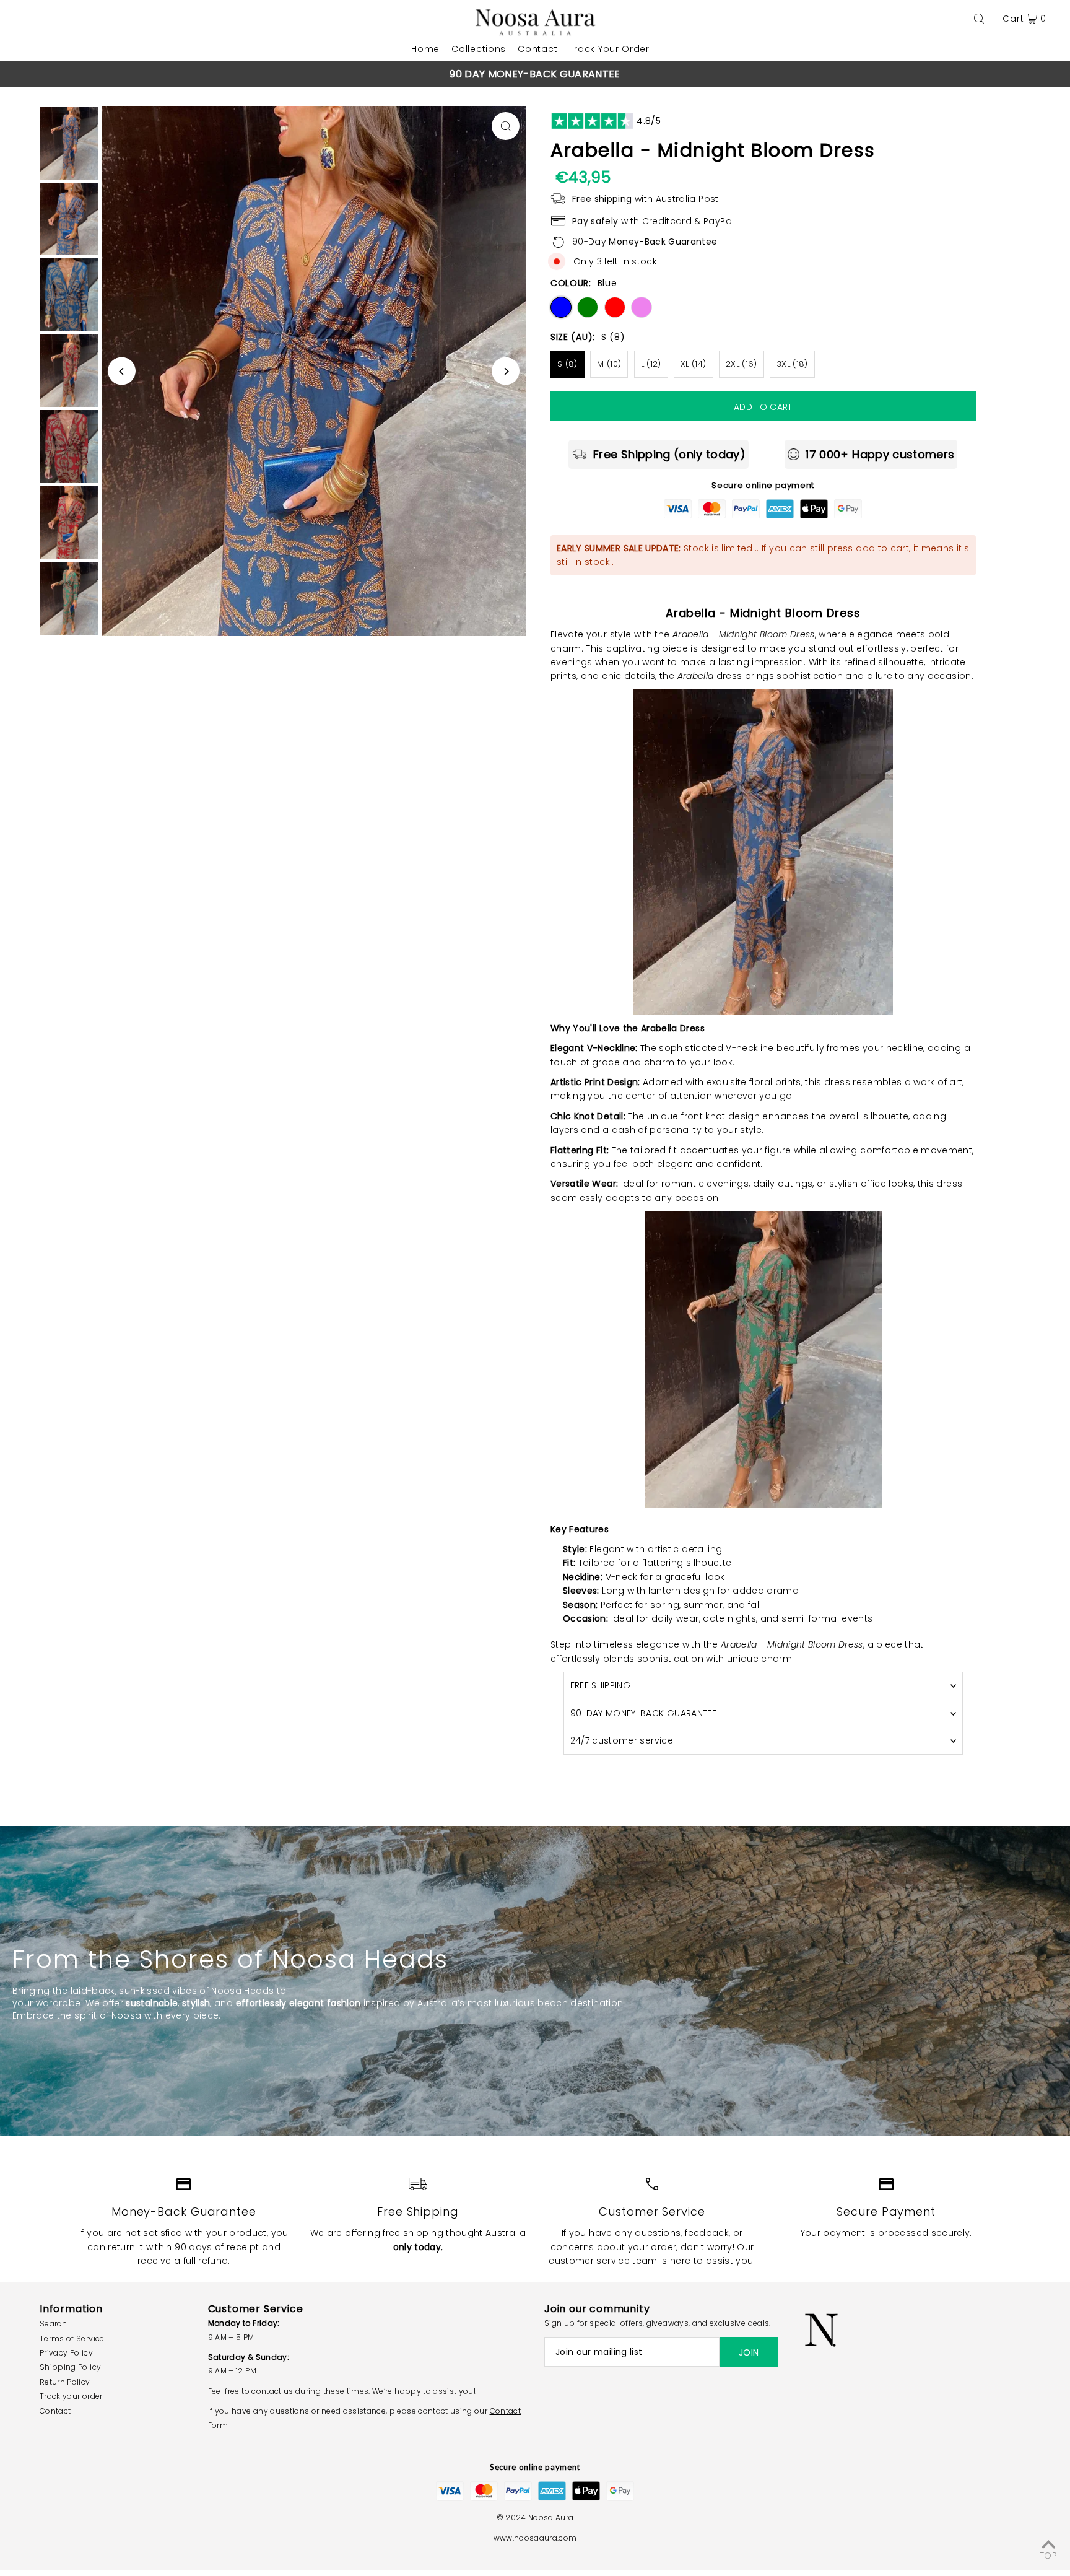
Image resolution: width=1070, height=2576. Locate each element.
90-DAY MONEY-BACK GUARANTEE (643, 1713)
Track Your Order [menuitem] (610, 49)
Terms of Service (72, 2338)
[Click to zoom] (506, 126)
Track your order (71, 2396)
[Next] (780, 76)
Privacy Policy (66, 2353)
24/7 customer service (622, 1740)
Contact (55, 2411)
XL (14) (693, 364)
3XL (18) (792, 364)
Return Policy (65, 2382)
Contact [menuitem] (537, 49)
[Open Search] (979, 19)
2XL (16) (742, 364)
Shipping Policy (70, 2367)
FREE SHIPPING (601, 1685)
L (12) (651, 364)
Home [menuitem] (425, 49)
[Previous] (290, 76)
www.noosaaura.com (535, 2538)
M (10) (609, 364)
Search (53, 2324)
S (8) (568, 364)
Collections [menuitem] (479, 49)
